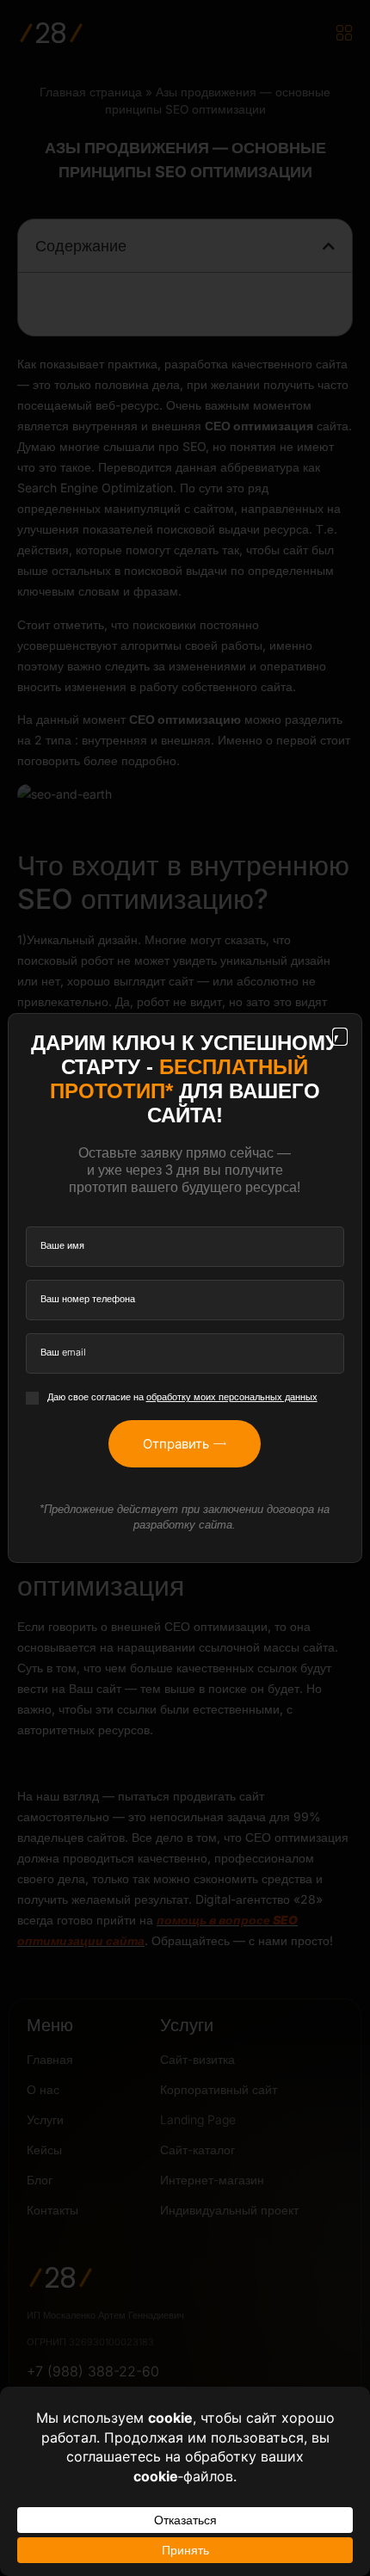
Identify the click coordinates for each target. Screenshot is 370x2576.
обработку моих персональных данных (232, 1397)
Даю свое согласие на (182, 1397)
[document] (185, 1288)
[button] (340, 1037)
